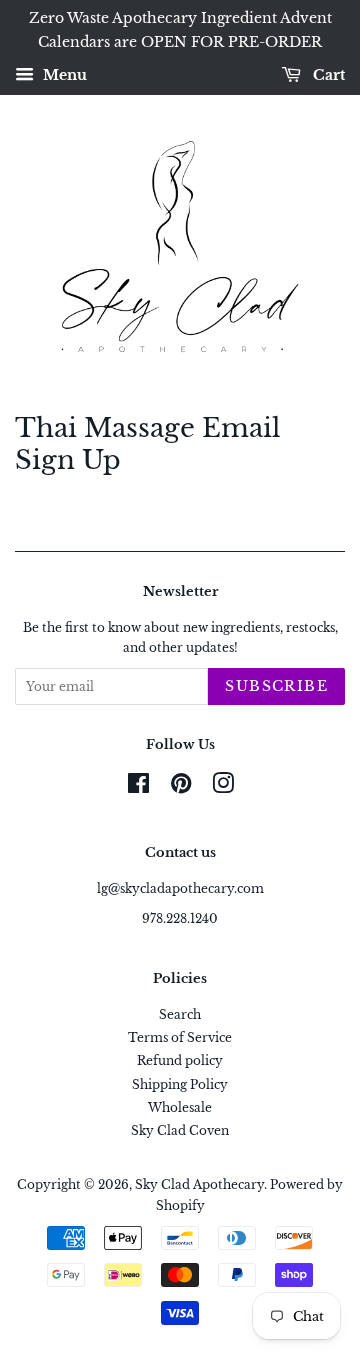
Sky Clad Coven (180, 1130)
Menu (63, 75)
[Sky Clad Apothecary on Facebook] (138, 787)
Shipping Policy (180, 1084)
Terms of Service (180, 1037)
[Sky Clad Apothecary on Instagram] (223, 787)
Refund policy (180, 1060)
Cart (327, 75)
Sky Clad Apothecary (199, 1184)
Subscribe (276, 686)
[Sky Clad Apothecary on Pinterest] (181, 787)
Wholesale (180, 1107)
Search (180, 1014)
